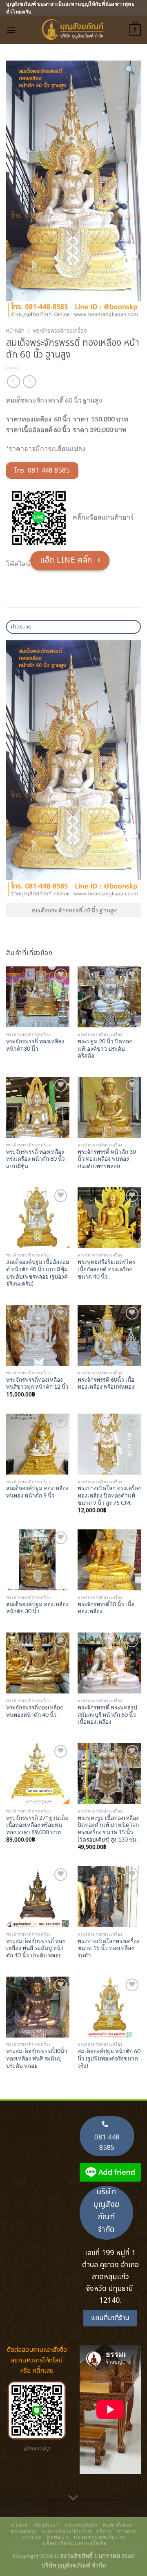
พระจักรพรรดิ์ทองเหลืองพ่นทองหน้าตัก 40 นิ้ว (35, 1711)
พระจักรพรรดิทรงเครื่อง (60, 331)
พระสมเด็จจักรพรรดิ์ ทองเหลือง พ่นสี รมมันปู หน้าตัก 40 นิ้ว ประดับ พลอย (36, 1948)
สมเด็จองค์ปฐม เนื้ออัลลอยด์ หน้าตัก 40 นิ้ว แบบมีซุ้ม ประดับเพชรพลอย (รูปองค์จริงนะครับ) (38, 1273)
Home (20, 2525)
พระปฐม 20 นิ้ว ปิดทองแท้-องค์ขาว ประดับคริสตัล (105, 1048)
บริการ (104, 2531)
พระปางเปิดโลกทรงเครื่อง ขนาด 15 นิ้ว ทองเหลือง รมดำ (109, 1948)
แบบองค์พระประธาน (67, 2531)
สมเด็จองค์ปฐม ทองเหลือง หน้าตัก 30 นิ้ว (37, 1608)
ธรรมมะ (32, 2537)
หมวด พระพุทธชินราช (99, 2537)
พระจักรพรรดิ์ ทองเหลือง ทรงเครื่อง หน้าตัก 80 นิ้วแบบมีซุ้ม (36, 1159)
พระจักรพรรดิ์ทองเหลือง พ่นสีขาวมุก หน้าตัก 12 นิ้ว (37, 1383)
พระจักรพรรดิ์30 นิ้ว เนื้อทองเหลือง (106, 1608)
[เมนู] (11, 30)
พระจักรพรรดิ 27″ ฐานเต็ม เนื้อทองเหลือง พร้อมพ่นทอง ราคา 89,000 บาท (37, 1825)
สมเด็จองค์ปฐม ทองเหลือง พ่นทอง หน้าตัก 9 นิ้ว (37, 1492)
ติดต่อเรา (57, 2537)
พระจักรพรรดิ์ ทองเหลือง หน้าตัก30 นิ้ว (35, 1045)
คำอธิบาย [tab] (21, 627)
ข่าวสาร (127, 2531)
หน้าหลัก (15, 331)
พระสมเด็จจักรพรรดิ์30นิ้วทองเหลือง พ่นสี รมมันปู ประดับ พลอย (37, 2058)
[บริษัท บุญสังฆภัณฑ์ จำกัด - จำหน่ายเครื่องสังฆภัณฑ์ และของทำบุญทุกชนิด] (73, 30)
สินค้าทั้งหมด (118, 2525)
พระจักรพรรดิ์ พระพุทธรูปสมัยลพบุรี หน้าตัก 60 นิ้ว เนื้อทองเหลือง (107, 1715)
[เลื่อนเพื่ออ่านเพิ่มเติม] (73, 2498)
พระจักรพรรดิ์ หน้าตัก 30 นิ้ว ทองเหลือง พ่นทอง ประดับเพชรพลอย (107, 1159)
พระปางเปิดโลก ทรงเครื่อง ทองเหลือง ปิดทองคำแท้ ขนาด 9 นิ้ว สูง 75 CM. (109, 1495)
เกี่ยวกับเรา (46, 2525)
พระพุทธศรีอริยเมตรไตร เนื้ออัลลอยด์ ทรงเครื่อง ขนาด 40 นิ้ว (106, 1269)
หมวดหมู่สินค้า (81, 2525)
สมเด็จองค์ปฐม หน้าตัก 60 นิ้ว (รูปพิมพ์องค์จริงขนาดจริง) (109, 2058)
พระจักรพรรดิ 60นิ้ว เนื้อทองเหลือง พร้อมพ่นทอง (106, 1383)
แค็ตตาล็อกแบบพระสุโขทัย (75, 2543)
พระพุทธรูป (24, 2531)
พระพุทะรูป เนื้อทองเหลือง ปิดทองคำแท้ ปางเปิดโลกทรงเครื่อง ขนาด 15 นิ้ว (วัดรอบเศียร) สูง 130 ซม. (108, 1829)
